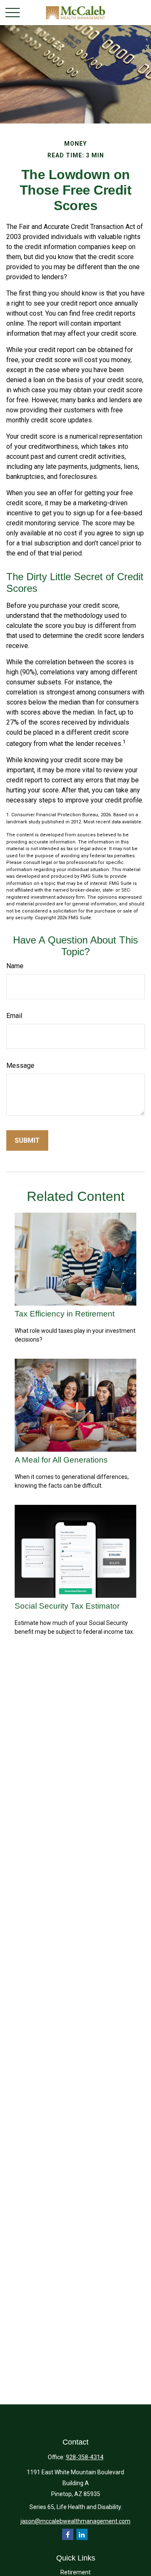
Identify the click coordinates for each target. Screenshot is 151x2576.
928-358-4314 (85, 2457)
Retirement (75, 2572)
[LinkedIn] (82, 2534)
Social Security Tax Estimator (67, 1606)
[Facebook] (68, 2534)
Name (15, 966)
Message (20, 1066)
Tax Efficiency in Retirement (65, 1314)
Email (14, 1016)
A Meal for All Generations (61, 1460)
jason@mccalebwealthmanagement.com (75, 2521)
